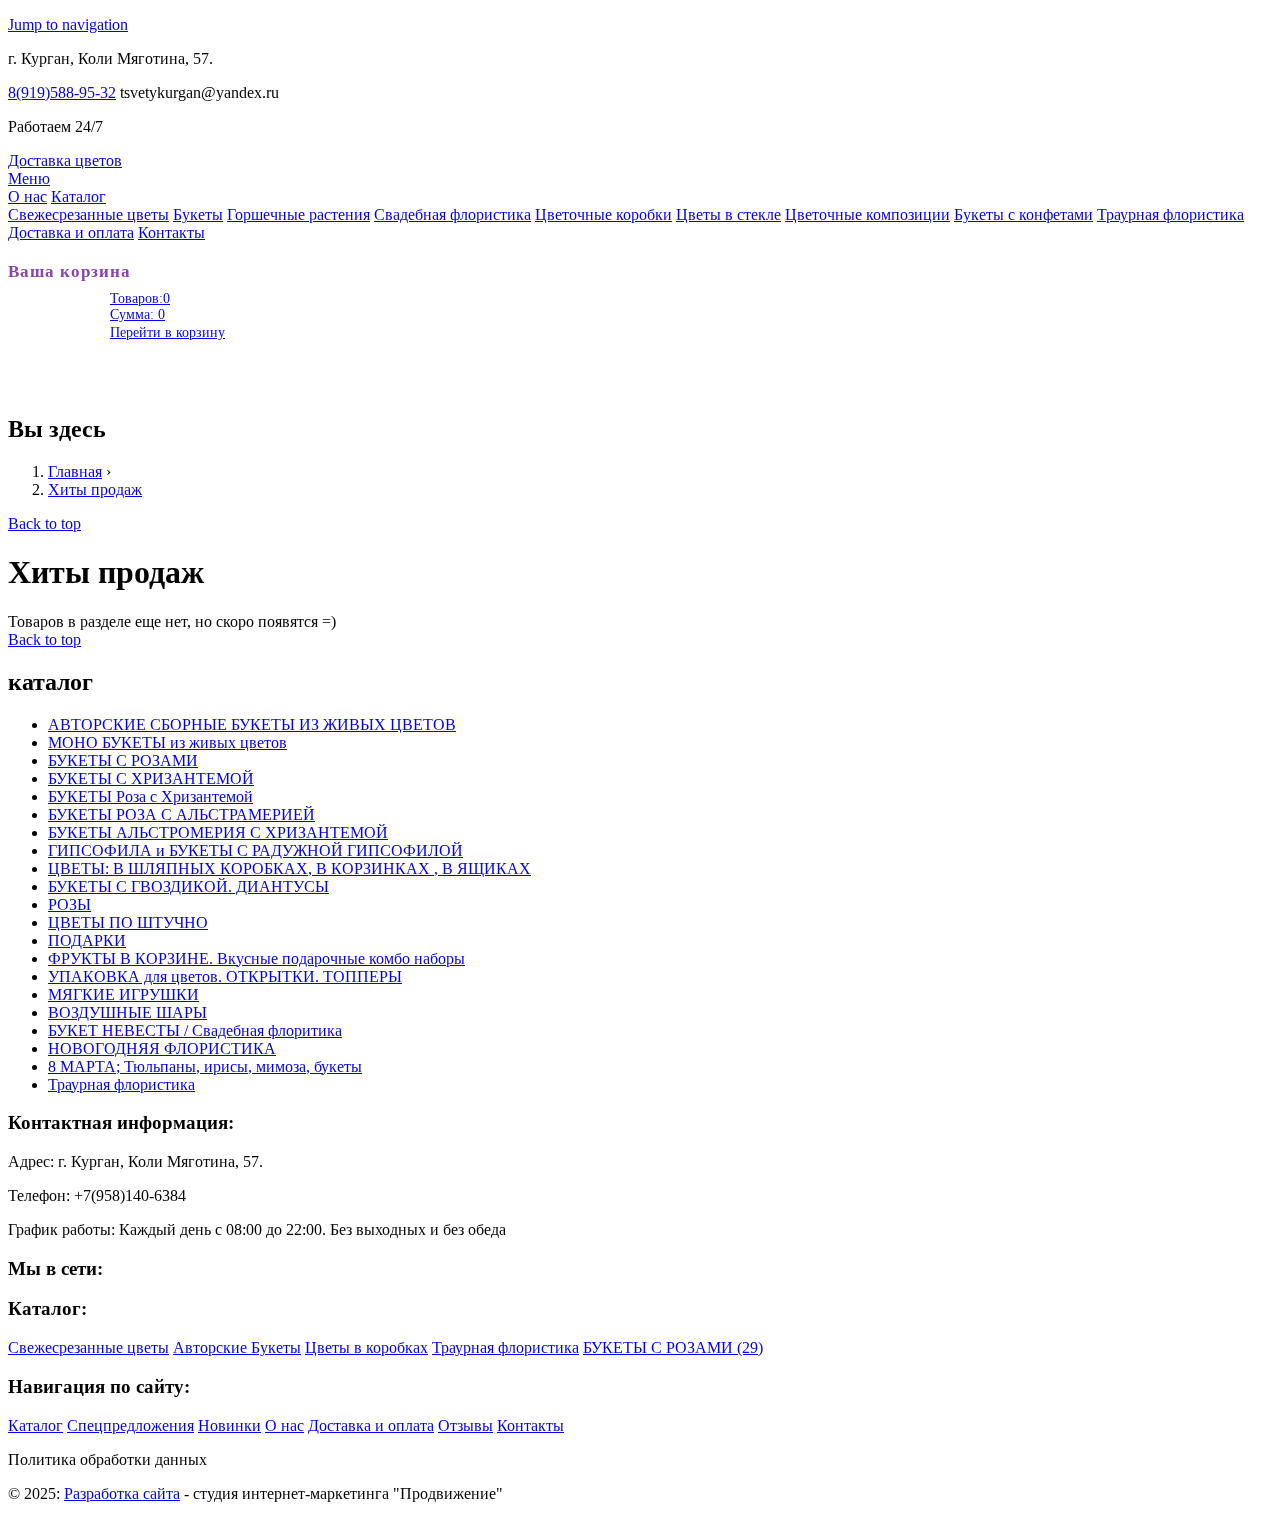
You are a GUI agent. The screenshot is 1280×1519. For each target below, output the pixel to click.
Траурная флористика (1170, 214)
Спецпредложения (130, 1425)
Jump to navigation (68, 24)
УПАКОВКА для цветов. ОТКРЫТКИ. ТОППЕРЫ (225, 976)
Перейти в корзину (167, 332)
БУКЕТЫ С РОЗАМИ (123, 760)
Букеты (198, 214)
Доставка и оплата (71, 232)
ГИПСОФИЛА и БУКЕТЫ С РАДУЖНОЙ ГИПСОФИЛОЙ (255, 850)
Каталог (78, 196)
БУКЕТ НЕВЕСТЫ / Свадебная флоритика (195, 1030)
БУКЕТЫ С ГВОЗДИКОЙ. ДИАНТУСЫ (188, 886)
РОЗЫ (69, 904)
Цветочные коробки (603, 214)
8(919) (62, 92)
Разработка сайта (122, 1493)
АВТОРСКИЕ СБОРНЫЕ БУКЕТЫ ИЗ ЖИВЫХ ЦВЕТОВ (252, 724)
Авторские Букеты (237, 1347)
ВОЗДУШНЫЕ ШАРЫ (127, 1012)
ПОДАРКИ (87, 940)
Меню (29, 178)
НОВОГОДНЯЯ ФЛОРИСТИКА (162, 1048)
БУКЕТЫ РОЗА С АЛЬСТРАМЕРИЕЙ (181, 814)
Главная (75, 471)
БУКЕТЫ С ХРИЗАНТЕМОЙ (151, 778)
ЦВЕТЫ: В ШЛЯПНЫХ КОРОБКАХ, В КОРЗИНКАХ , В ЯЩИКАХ (289, 868)
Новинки (229, 1425)
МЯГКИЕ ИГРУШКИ (123, 994)
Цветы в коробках (366, 1347)
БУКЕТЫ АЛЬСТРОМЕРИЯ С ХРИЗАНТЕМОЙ (218, 832)
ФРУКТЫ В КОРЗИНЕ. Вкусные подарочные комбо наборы (256, 958)
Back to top (44, 523)
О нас (27, 196)
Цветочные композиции (867, 214)
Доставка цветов (65, 160)
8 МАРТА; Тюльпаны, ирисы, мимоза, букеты (205, 1066)
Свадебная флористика (452, 214)
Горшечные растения (298, 214)
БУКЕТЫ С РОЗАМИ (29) (673, 1347)
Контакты (171, 232)
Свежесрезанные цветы (88, 214)
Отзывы (465, 1425)
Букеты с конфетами (1023, 214)
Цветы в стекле (728, 214)
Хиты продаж (95, 489)
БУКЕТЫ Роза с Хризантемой (150, 796)
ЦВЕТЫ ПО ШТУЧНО (128, 922)
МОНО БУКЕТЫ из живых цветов (167, 742)
